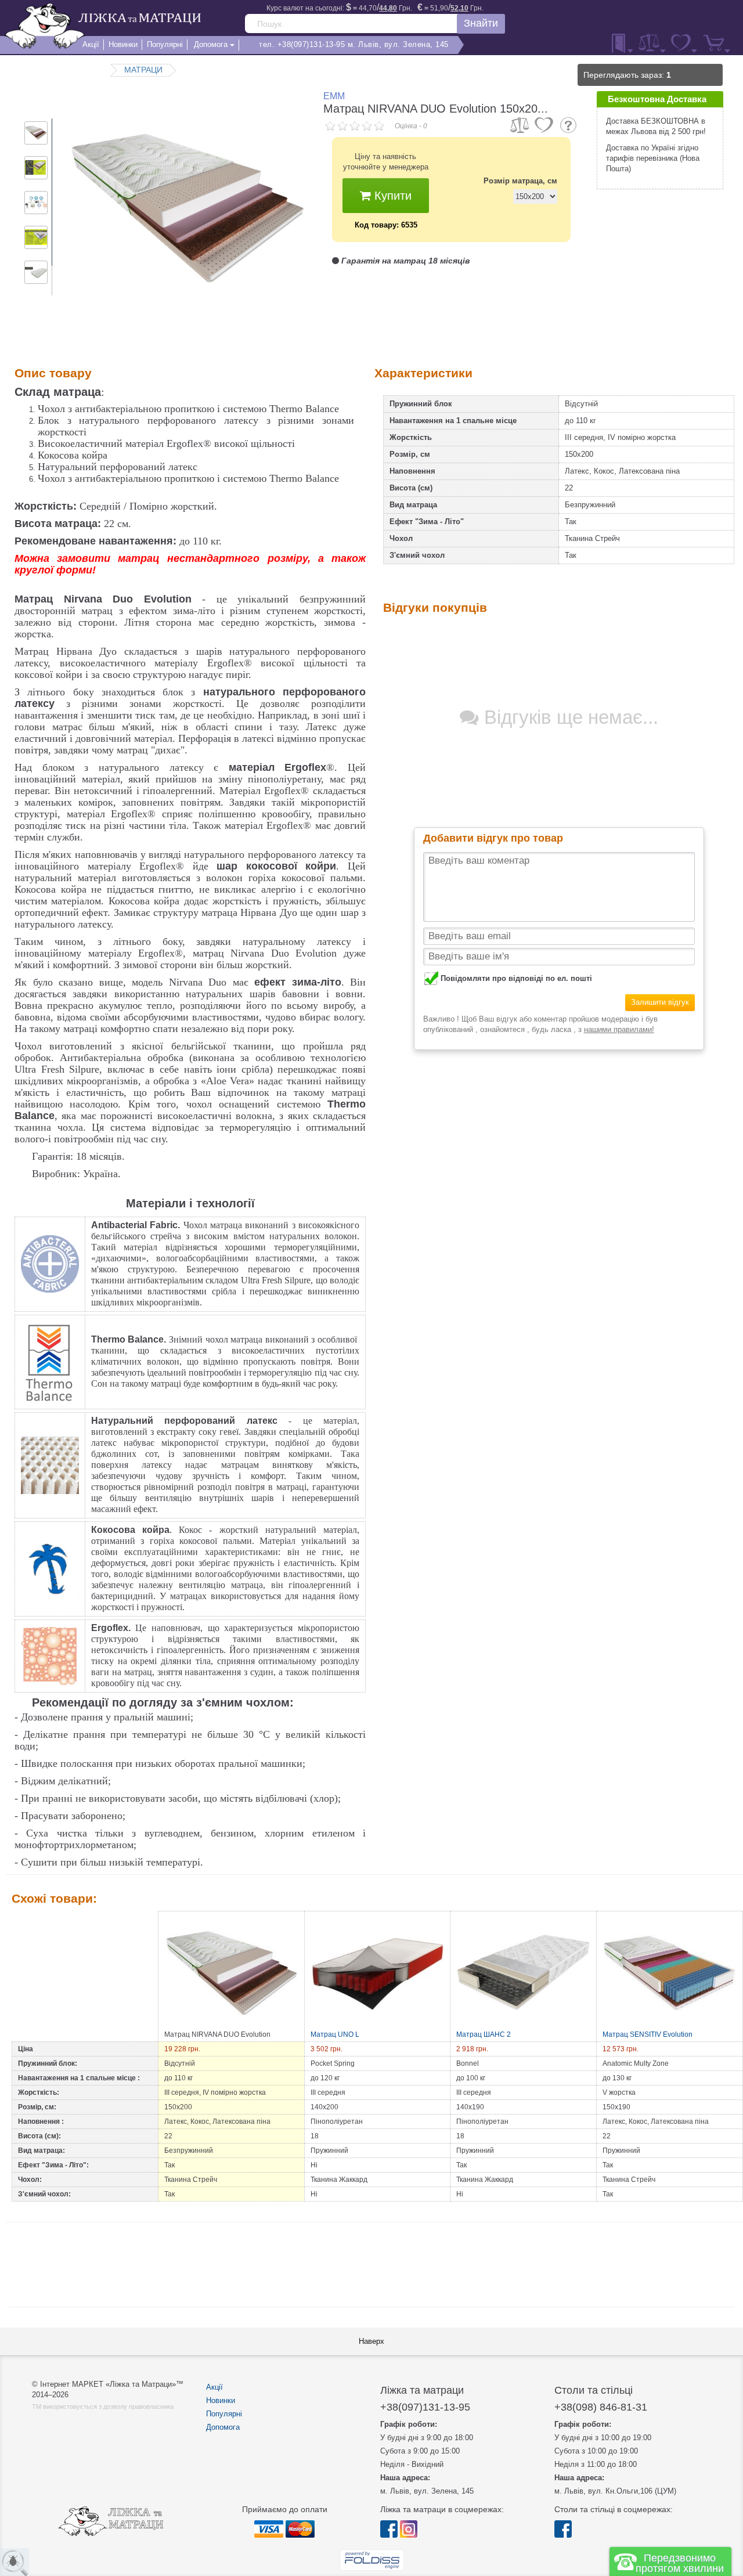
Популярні (224, 2414)
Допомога (223, 2427)
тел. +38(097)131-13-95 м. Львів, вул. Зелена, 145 (354, 44)
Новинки (221, 2400)
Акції (214, 2387)
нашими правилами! (619, 1029)
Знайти (481, 23)
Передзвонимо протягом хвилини (680, 2563)
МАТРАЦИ (143, 70)
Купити (391, 196)
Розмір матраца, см (520, 181)
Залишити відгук (660, 1002)
